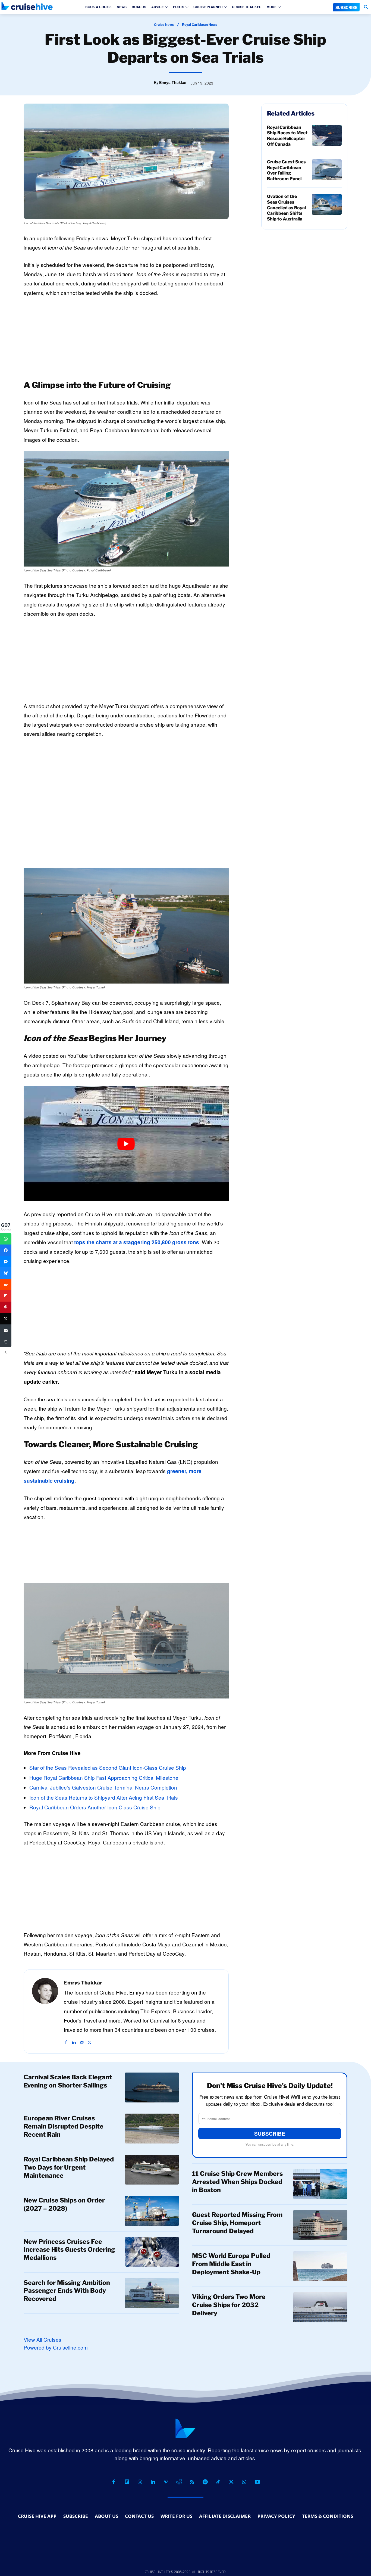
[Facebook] (66, 2039)
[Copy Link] (6, 1342)
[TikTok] (218, 2482)
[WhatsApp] (244, 2482)
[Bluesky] (6, 1273)
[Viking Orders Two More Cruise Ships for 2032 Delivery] (320, 2307)
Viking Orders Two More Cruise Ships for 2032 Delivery (229, 2305)
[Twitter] (6, 1319)
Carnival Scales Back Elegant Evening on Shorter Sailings (68, 2081)
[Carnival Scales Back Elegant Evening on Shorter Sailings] (152, 2087)
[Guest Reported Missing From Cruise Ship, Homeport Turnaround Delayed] (320, 2225)
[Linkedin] (74, 2039)
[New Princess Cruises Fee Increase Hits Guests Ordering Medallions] (152, 2252)
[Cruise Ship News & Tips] (27, 6)
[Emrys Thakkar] (45, 2012)
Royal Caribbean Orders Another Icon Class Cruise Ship (95, 1807)
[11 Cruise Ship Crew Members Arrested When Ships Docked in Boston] (320, 2184)
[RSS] (192, 2482)
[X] (89, 2039)
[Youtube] (257, 2482)
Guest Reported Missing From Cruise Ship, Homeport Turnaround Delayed (237, 2223)
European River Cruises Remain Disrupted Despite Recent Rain (64, 2126)
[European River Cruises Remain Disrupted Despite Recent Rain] (152, 2129)
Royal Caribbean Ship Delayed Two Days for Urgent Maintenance (69, 2167)
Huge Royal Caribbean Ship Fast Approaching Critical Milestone (104, 1777)
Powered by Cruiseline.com (56, 2347)
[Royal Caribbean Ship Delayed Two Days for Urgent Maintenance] (152, 2170)
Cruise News (164, 24)
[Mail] (82, 2039)
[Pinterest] (166, 2482)
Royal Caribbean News (200, 24)
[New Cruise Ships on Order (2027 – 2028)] (152, 2211)
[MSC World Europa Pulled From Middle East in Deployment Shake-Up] (320, 2266)
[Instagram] (140, 2482)
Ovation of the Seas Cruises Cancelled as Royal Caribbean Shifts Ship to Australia (286, 208)
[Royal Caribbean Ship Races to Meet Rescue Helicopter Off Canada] (327, 135)
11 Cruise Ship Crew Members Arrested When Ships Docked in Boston (237, 2182)
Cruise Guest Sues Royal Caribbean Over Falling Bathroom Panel (286, 170)
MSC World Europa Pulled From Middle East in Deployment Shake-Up (231, 2264)
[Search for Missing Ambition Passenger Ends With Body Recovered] (152, 2293)
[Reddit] (179, 2482)
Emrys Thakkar (173, 82)
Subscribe (270, 2134)
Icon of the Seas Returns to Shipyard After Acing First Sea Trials (104, 1797)
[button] (366, 7)
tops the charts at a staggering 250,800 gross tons (137, 1242)
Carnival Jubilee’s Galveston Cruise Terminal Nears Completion (103, 1787)
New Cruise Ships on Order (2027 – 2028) (64, 2204)
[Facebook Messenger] (6, 1262)
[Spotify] (205, 2482)
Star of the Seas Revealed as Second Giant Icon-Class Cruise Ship (108, 1767)
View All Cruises (43, 2339)
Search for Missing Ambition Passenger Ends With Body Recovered (67, 2291)
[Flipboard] (127, 2482)
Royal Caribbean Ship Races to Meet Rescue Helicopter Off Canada (287, 136)
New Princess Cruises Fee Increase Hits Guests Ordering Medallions (69, 2250)
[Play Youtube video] (126, 1144)
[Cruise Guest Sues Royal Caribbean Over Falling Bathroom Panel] (327, 170)
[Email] (6, 1330)
